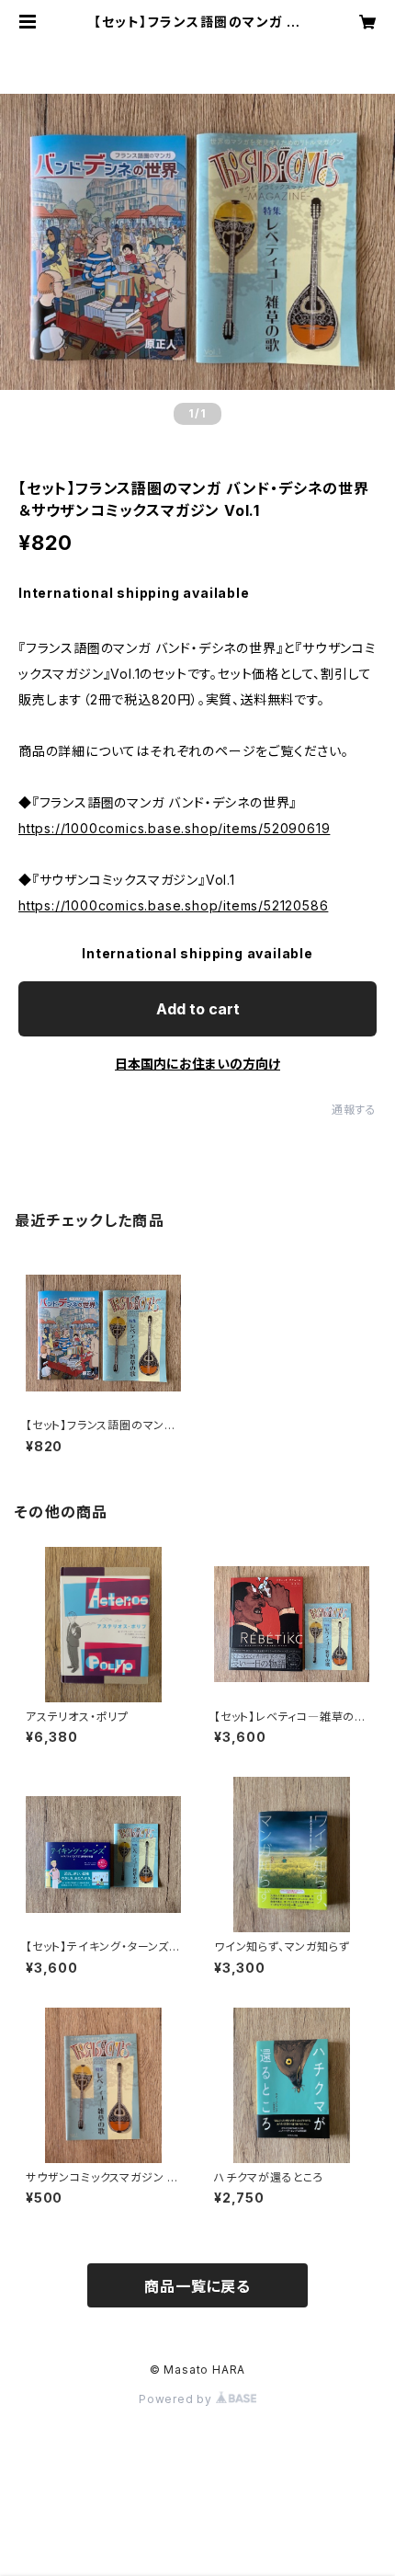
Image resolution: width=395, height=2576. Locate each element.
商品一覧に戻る (197, 2286)
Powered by (177, 2399)
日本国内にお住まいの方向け (197, 1064)
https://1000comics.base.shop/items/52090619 (174, 828)
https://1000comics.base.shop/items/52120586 (173, 905)
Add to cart (198, 1009)
